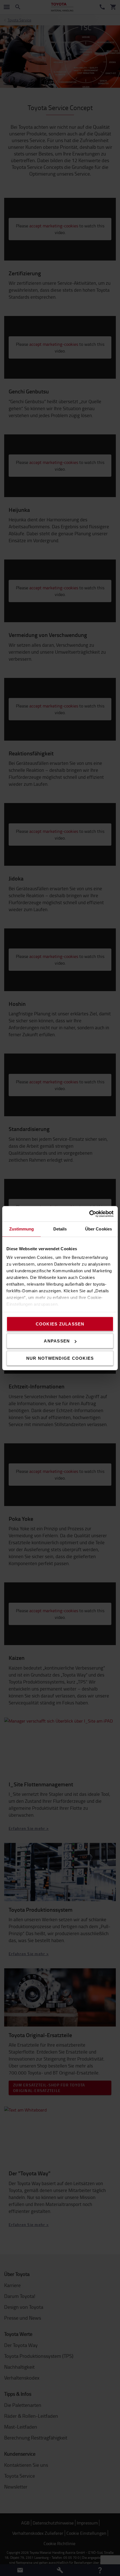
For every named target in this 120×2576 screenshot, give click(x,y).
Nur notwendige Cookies (60, 1358)
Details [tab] (60, 1229)
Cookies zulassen (60, 1324)
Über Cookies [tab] (99, 1229)
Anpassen (57, 1341)
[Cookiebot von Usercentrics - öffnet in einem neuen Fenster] (89, 1214)
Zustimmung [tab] (22, 1229)
